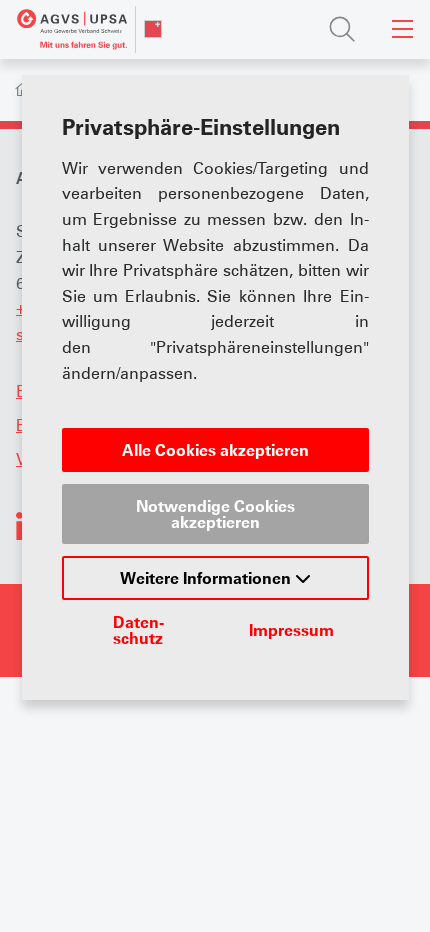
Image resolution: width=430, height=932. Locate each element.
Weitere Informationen (207, 578)
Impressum (291, 630)
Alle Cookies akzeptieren (215, 450)
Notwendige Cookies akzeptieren (215, 514)
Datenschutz (138, 630)
